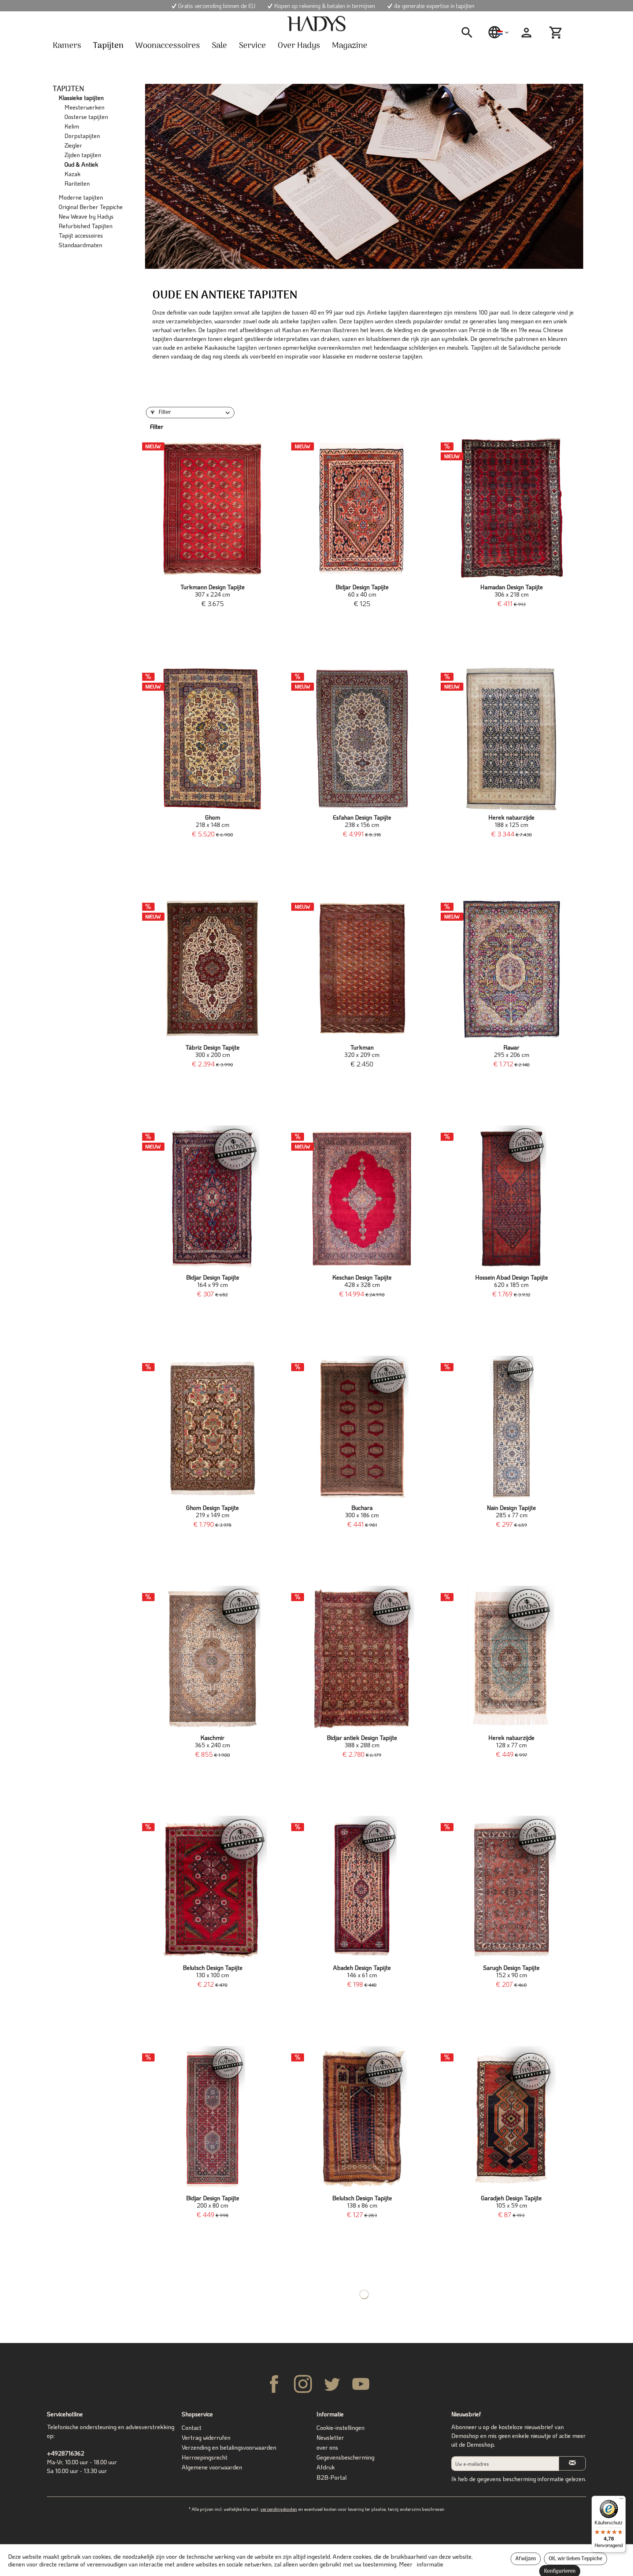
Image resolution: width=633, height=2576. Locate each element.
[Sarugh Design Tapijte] (511, 1889)
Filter (164, 413)
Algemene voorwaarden (212, 2467)
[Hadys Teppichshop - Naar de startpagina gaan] (316, 24)
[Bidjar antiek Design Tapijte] (362, 1659)
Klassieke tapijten (81, 98)
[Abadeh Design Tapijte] (362, 1889)
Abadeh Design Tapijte (362, 1971)
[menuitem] (470, 33)
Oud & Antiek (81, 164)
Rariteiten (77, 183)
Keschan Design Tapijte (362, 1281)
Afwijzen (526, 2559)
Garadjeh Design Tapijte (511, 2202)
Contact (192, 2427)
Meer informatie (421, 2564)
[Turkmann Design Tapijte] (212, 508)
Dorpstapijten (82, 136)
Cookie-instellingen (340, 2427)
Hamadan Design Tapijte (512, 591)
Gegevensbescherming (345, 2457)
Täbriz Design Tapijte (212, 1051)
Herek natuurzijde (511, 821)
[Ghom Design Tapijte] (212, 1429)
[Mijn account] (526, 33)
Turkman (362, 1051)
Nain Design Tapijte (511, 1511)
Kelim (72, 126)
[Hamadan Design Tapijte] (511, 508)
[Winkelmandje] (557, 33)
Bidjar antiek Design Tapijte (362, 1741)
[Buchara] (362, 1429)
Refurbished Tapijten (86, 226)
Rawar (512, 1051)
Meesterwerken (84, 107)
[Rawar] (511, 969)
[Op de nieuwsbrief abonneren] (572, 2463)
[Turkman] (362, 969)
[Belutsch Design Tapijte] (212, 1889)
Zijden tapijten (83, 155)
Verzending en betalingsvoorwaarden (229, 2447)
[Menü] (621, 2500)
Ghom (212, 821)
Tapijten (69, 88)
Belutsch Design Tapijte (213, 1971)
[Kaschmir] (212, 1659)
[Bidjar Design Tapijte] (362, 508)
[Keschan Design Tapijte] (362, 1199)
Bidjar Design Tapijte (362, 591)
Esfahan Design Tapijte (362, 821)
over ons (327, 2447)
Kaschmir (212, 1741)
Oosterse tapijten (86, 117)
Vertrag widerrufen (206, 2437)
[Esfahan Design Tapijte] (362, 739)
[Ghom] (212, 739)
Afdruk (326, 2467)
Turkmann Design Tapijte (212, 591)
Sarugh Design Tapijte (511, 1971)
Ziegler (73, 145)
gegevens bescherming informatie (520, 2479)
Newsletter (330, 2437)
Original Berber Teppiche (91, 207)
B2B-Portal (332, 2477)
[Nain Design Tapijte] (511, 1429)
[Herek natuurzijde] (511, 739)
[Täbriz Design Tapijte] (212, 969)
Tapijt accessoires (81, 235)
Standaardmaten (80, 245)
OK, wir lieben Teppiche (575, 2559)
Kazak (73, 174)
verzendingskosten (279, 2509)
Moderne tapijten (81, 197)
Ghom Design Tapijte (212, 1511)
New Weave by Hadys (86, 216)
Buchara (362, 1511)
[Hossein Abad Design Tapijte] (511, 1199)
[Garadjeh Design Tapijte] (511, 2119)
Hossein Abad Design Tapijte (512, 1281)
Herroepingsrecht (205, 2457)
